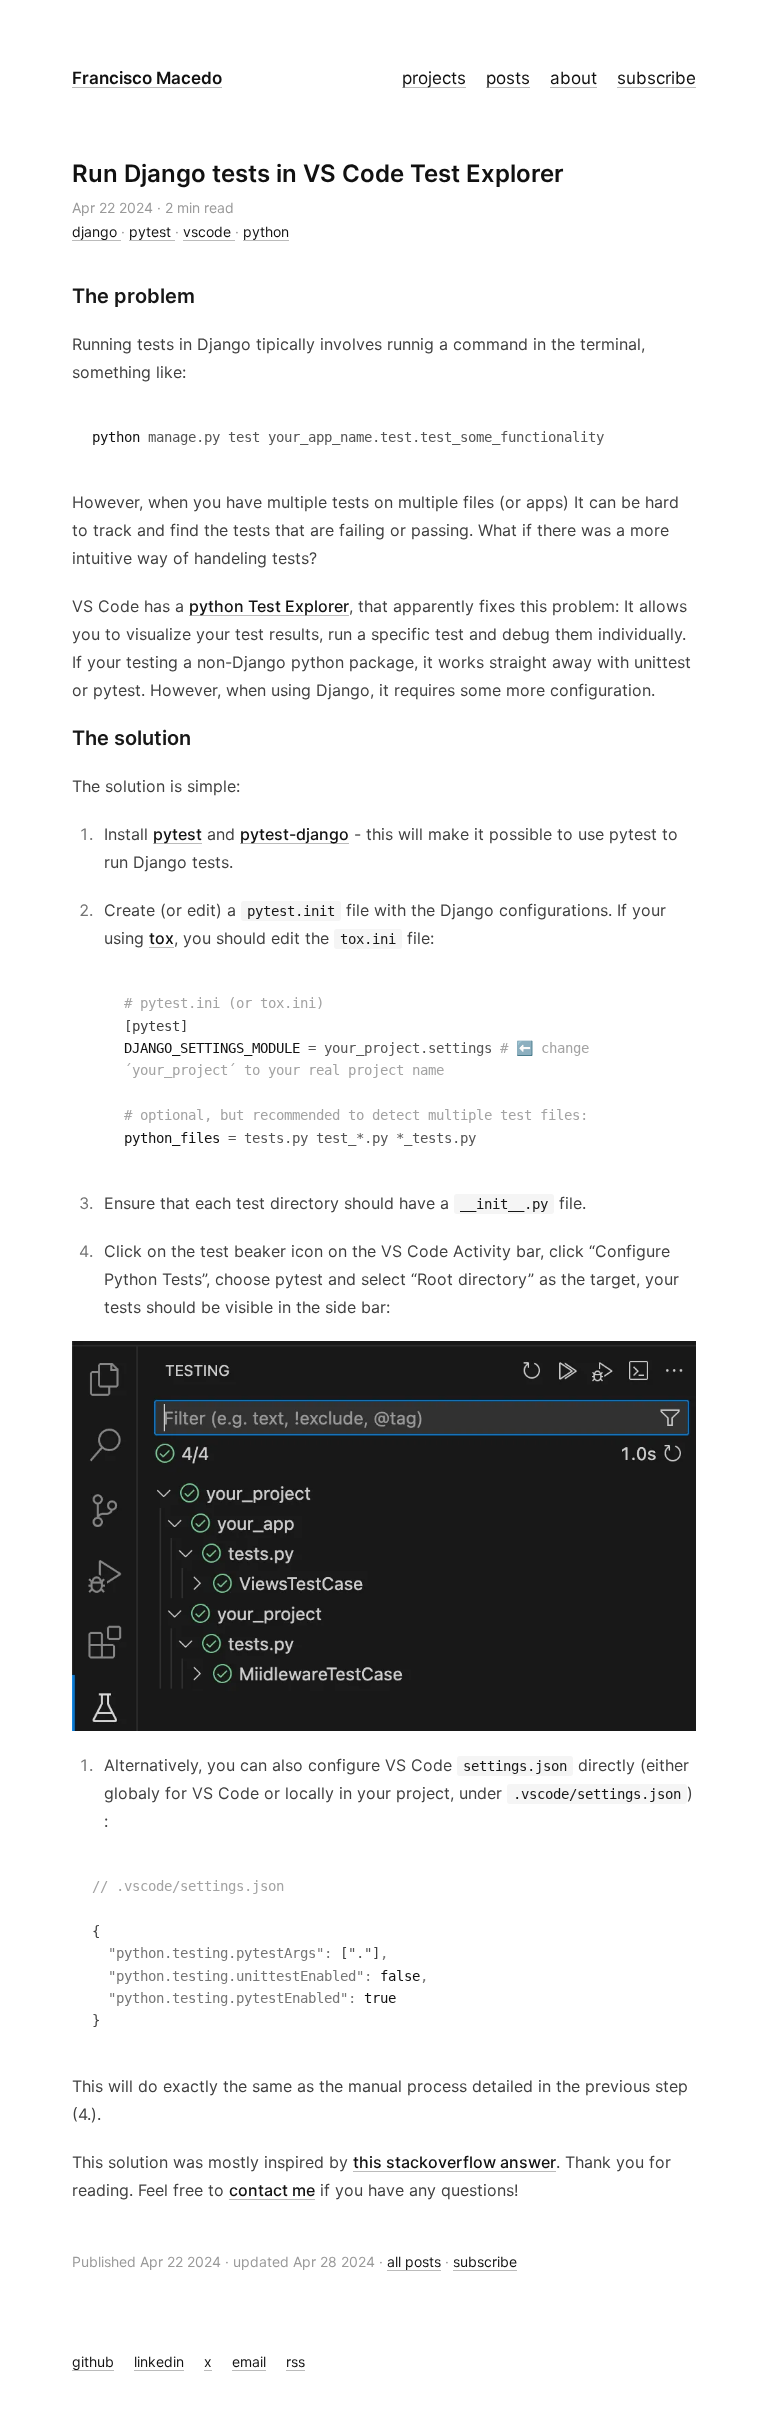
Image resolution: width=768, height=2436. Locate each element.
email (249, 2361)
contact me (272, 2190)
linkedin (159, 2361)
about (573, 78)
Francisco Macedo (147, 78)
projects (434, 78)
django (96, 231)
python (266, 231)
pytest (152, 231)
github (93, 2361)
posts (508, 78)
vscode (209, 231)
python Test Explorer (269, 606)
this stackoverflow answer (454, 2162)
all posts (414, 2261)
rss (295, 2361)
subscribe (656, 78)
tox (161, 938)
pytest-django (294, 834)
